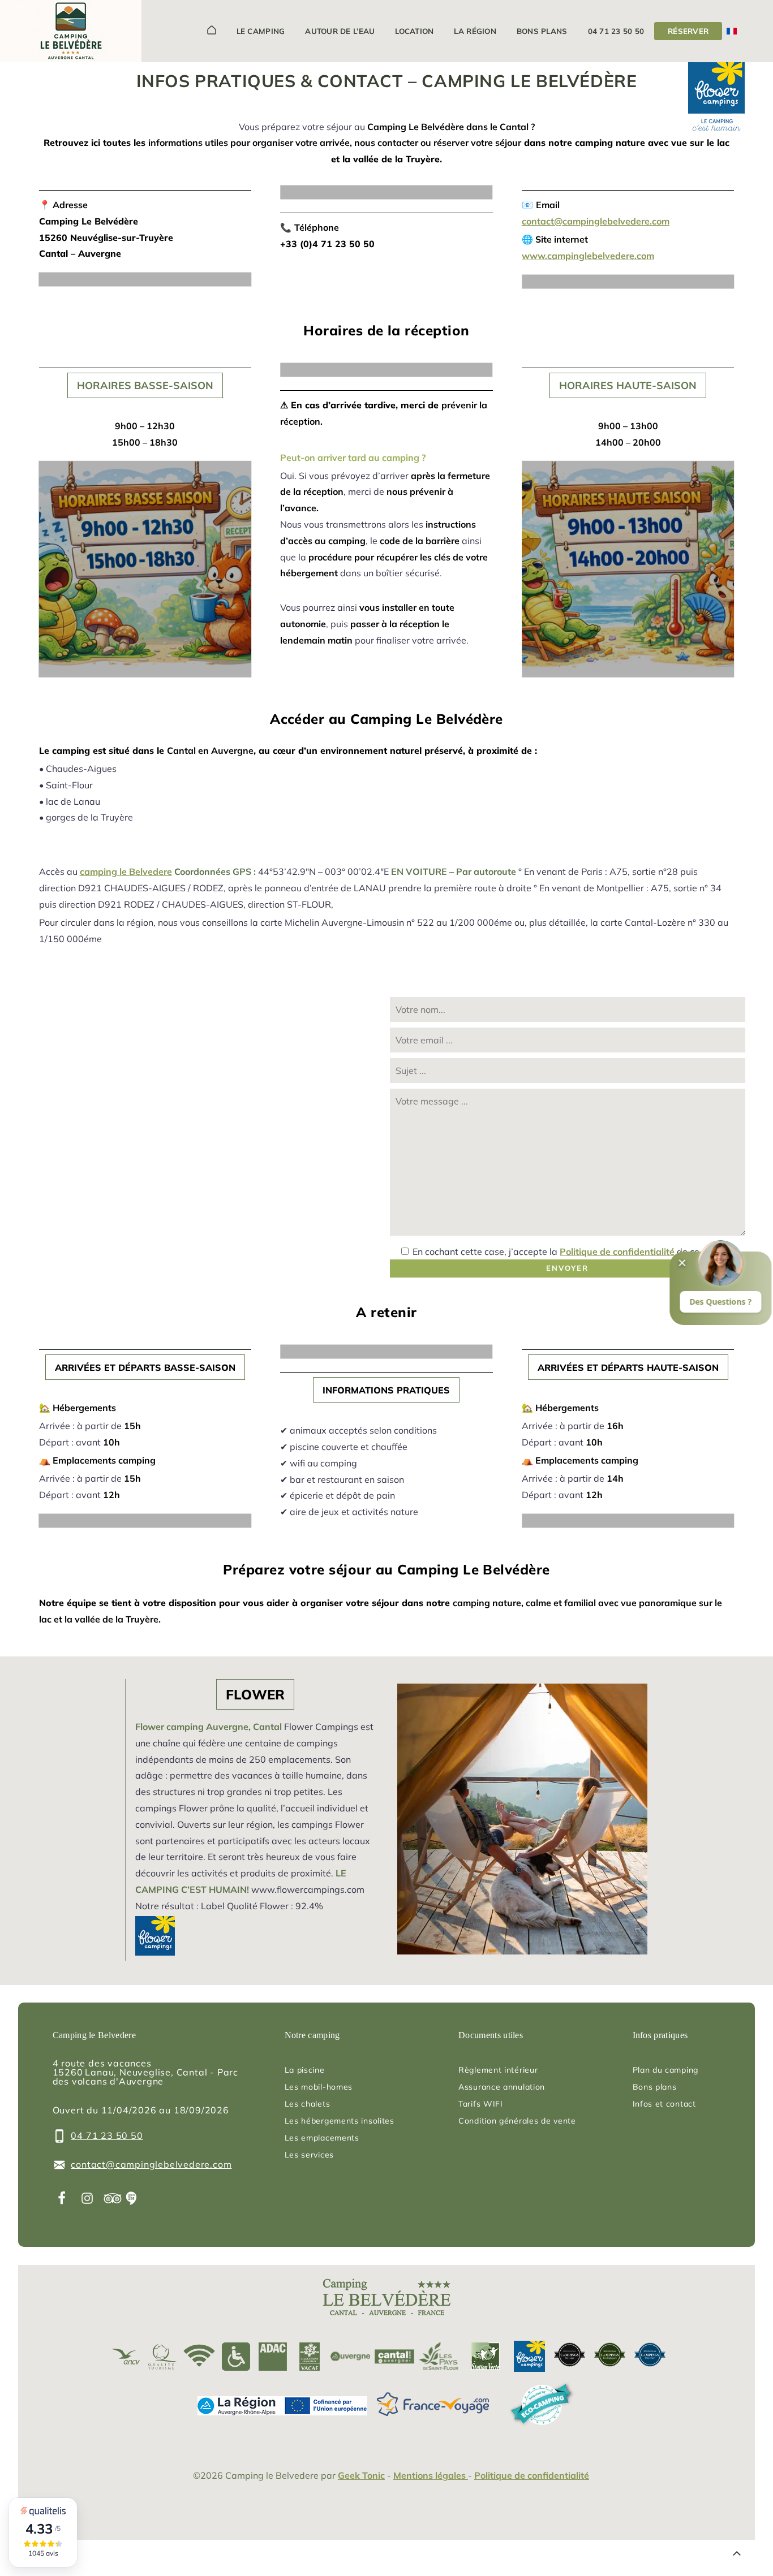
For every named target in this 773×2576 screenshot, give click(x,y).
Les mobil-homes (319, 2087)
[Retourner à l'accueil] (71, 33)
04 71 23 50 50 (616, 31)
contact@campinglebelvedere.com (596, 221)
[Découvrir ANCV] (126, 2356)
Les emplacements (322, 2138)
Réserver (688, 31)
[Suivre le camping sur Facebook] (62, 2198)
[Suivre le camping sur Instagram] (87, 2198)
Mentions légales (431, 2475)
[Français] (732, 31)
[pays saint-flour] (439, 2356)
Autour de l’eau (340, 31)
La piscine (305, 2070)
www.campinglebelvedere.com (588, 256)
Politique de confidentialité (617, 1252)
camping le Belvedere (126, 871)
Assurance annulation (502, 2087)
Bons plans (542, 31)
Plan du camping (666, 2070)
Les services (309, 2155)
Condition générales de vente (517, 2121)
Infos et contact (664, 2104)
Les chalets (308, 2104)
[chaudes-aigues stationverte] (483, 2356)
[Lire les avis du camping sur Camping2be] (132, 2198)
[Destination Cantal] (394, 2356)
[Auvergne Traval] (350, 2356)
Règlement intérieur (498, 2070)
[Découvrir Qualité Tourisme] (163, 2356)
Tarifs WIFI (481, 2104)
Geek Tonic (361, 2475)
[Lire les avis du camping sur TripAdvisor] (113, 2198)
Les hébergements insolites (340, 2121)
